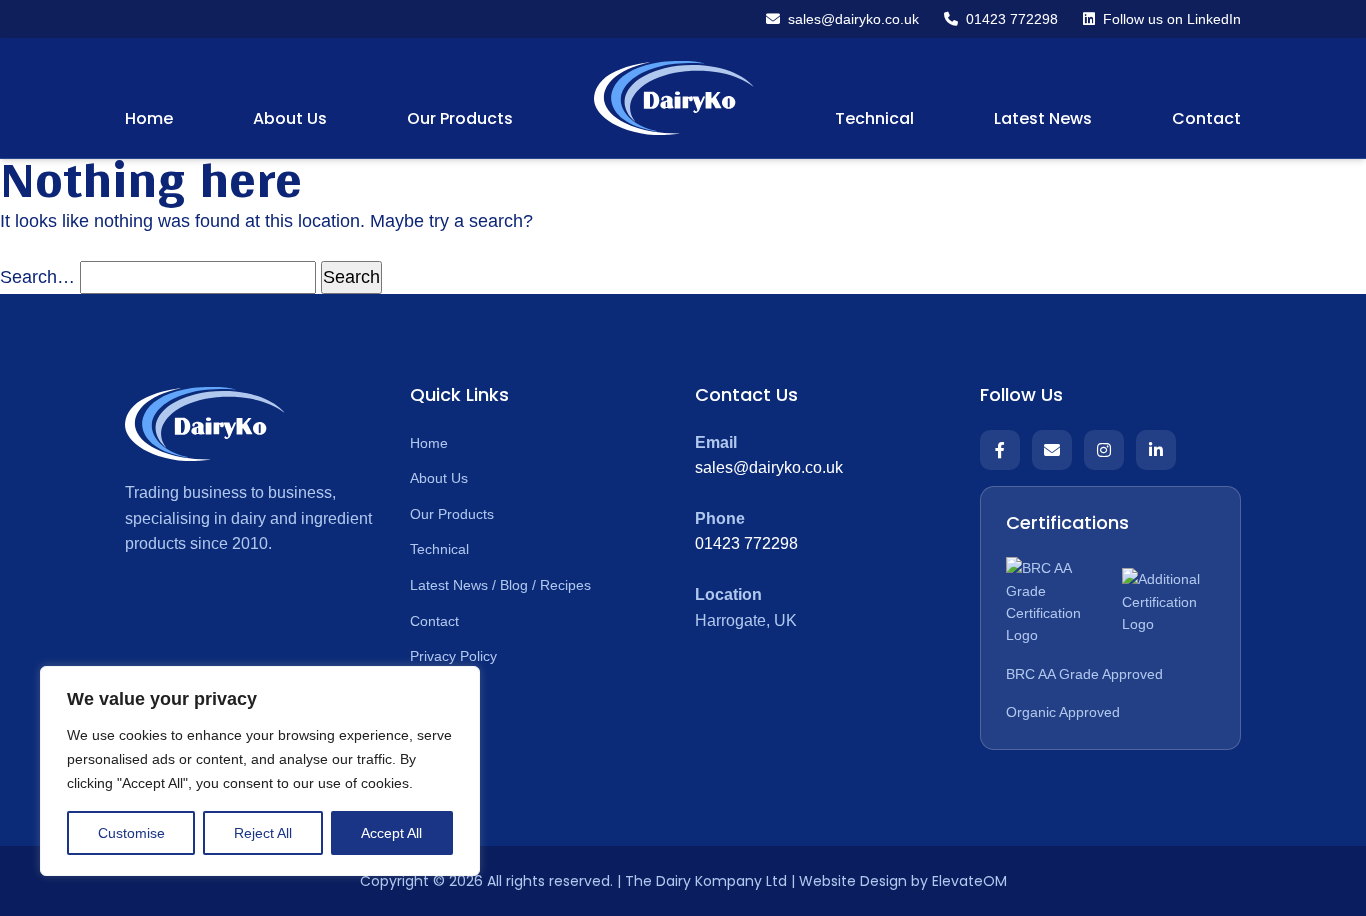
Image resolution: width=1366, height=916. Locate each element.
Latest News (1043, 118)
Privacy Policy (453, 656)
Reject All (263, 833)
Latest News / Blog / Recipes (500, 585)
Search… (37, 277)
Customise (131, 833)
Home (149, 118)
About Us (290, 118)
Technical (874, 118)
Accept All (391, 833)
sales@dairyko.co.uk (769, 467)
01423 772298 (746, 543)
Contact (1206, 118)
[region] (260, 771)
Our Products (460, 118)
